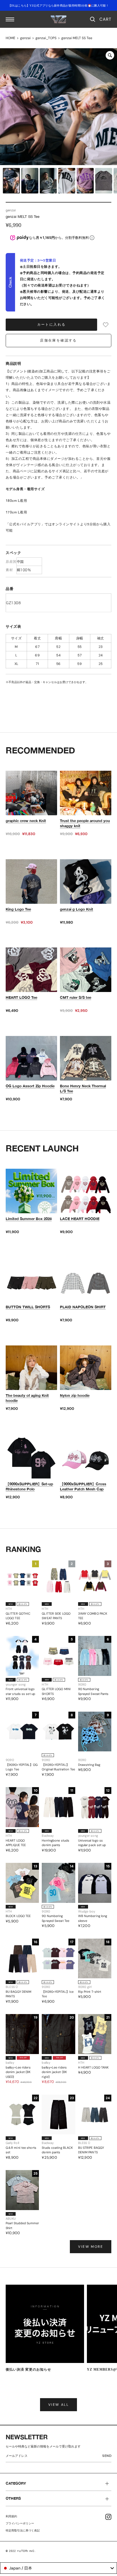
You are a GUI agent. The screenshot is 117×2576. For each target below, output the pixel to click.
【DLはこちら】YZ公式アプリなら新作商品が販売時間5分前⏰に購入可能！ (58, 6)
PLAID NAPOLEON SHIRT (83, 1307)
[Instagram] (108, 2517)
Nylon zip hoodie (75, 1395)
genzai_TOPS (46, 38)
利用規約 (11, 2516)
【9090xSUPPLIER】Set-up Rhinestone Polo (29, 1486)
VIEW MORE (91, 2247)
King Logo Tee (18, 909)
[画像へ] (11, 181)
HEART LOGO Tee (21, 997)
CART (105, 19)
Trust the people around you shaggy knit (85, 823)
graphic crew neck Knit (26, 821)
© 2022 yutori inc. (21, 2551)
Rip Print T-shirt (90, 1992)
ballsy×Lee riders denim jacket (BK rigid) (54, 2072)
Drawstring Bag (89, 1765)
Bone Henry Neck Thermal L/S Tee (83, 1088)
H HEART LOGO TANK (93, 2067)
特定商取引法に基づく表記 (23, 2530)
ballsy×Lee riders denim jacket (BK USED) (18, 2072)
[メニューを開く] (10, 19)
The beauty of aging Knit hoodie (27, 1398)
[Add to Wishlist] (106, 325)
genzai (25, 38)
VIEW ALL (58, 2405)
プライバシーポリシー (20, 2523)
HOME (11, 38)
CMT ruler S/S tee (76, 997)
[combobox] (58, 2568)
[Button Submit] (108, 2457)
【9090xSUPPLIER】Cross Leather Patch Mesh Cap (83, 1486)
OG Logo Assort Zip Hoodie (30, 1086)
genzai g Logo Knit (77, 909)
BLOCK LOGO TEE (18, 1916)
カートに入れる (52, 325)
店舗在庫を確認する (58, 340)
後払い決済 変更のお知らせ (28, 2369)
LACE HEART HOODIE (80, 1219)
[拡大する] (110, 55)
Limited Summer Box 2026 (29, 1219)
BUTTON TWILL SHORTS (28, 1307)
